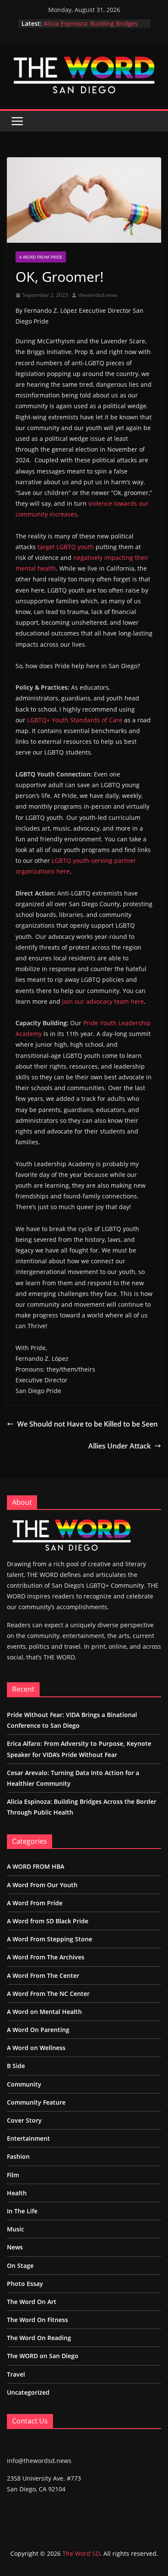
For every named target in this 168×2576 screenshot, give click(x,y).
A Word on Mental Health (44, 2012)
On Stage (20, 2266)
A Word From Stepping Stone (50, 1939)
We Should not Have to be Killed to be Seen (87, 1424)
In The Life (22, 2211)
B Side (16, 2066)
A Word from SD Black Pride (48, 1921)
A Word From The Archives (46, 1957)
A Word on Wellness (36, 2048)
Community (24, 2084)
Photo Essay (25, 2284)
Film (13, 2175)
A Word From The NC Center (48, 1994)
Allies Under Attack (120, 1446)
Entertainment (28, 2138)
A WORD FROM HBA (36, 1866)
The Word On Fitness (37, 2320)
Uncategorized (28, 2392)
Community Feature (36, 2102)
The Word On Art (32, 2302)
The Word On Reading (39, 2338)
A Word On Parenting (38, 2030)
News (15, 2247)
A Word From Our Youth (42, 1885)
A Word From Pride (41, 257)
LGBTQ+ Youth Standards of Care (75, 720)
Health (17, 2193)
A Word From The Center (43, 1976)
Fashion (18, 2156)
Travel (16, 2374)
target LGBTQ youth (66, 547)
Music (16, 2229)
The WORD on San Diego (43, 2356)
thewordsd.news (98, 295)
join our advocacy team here (103, 1001)
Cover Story (24, 2120)
